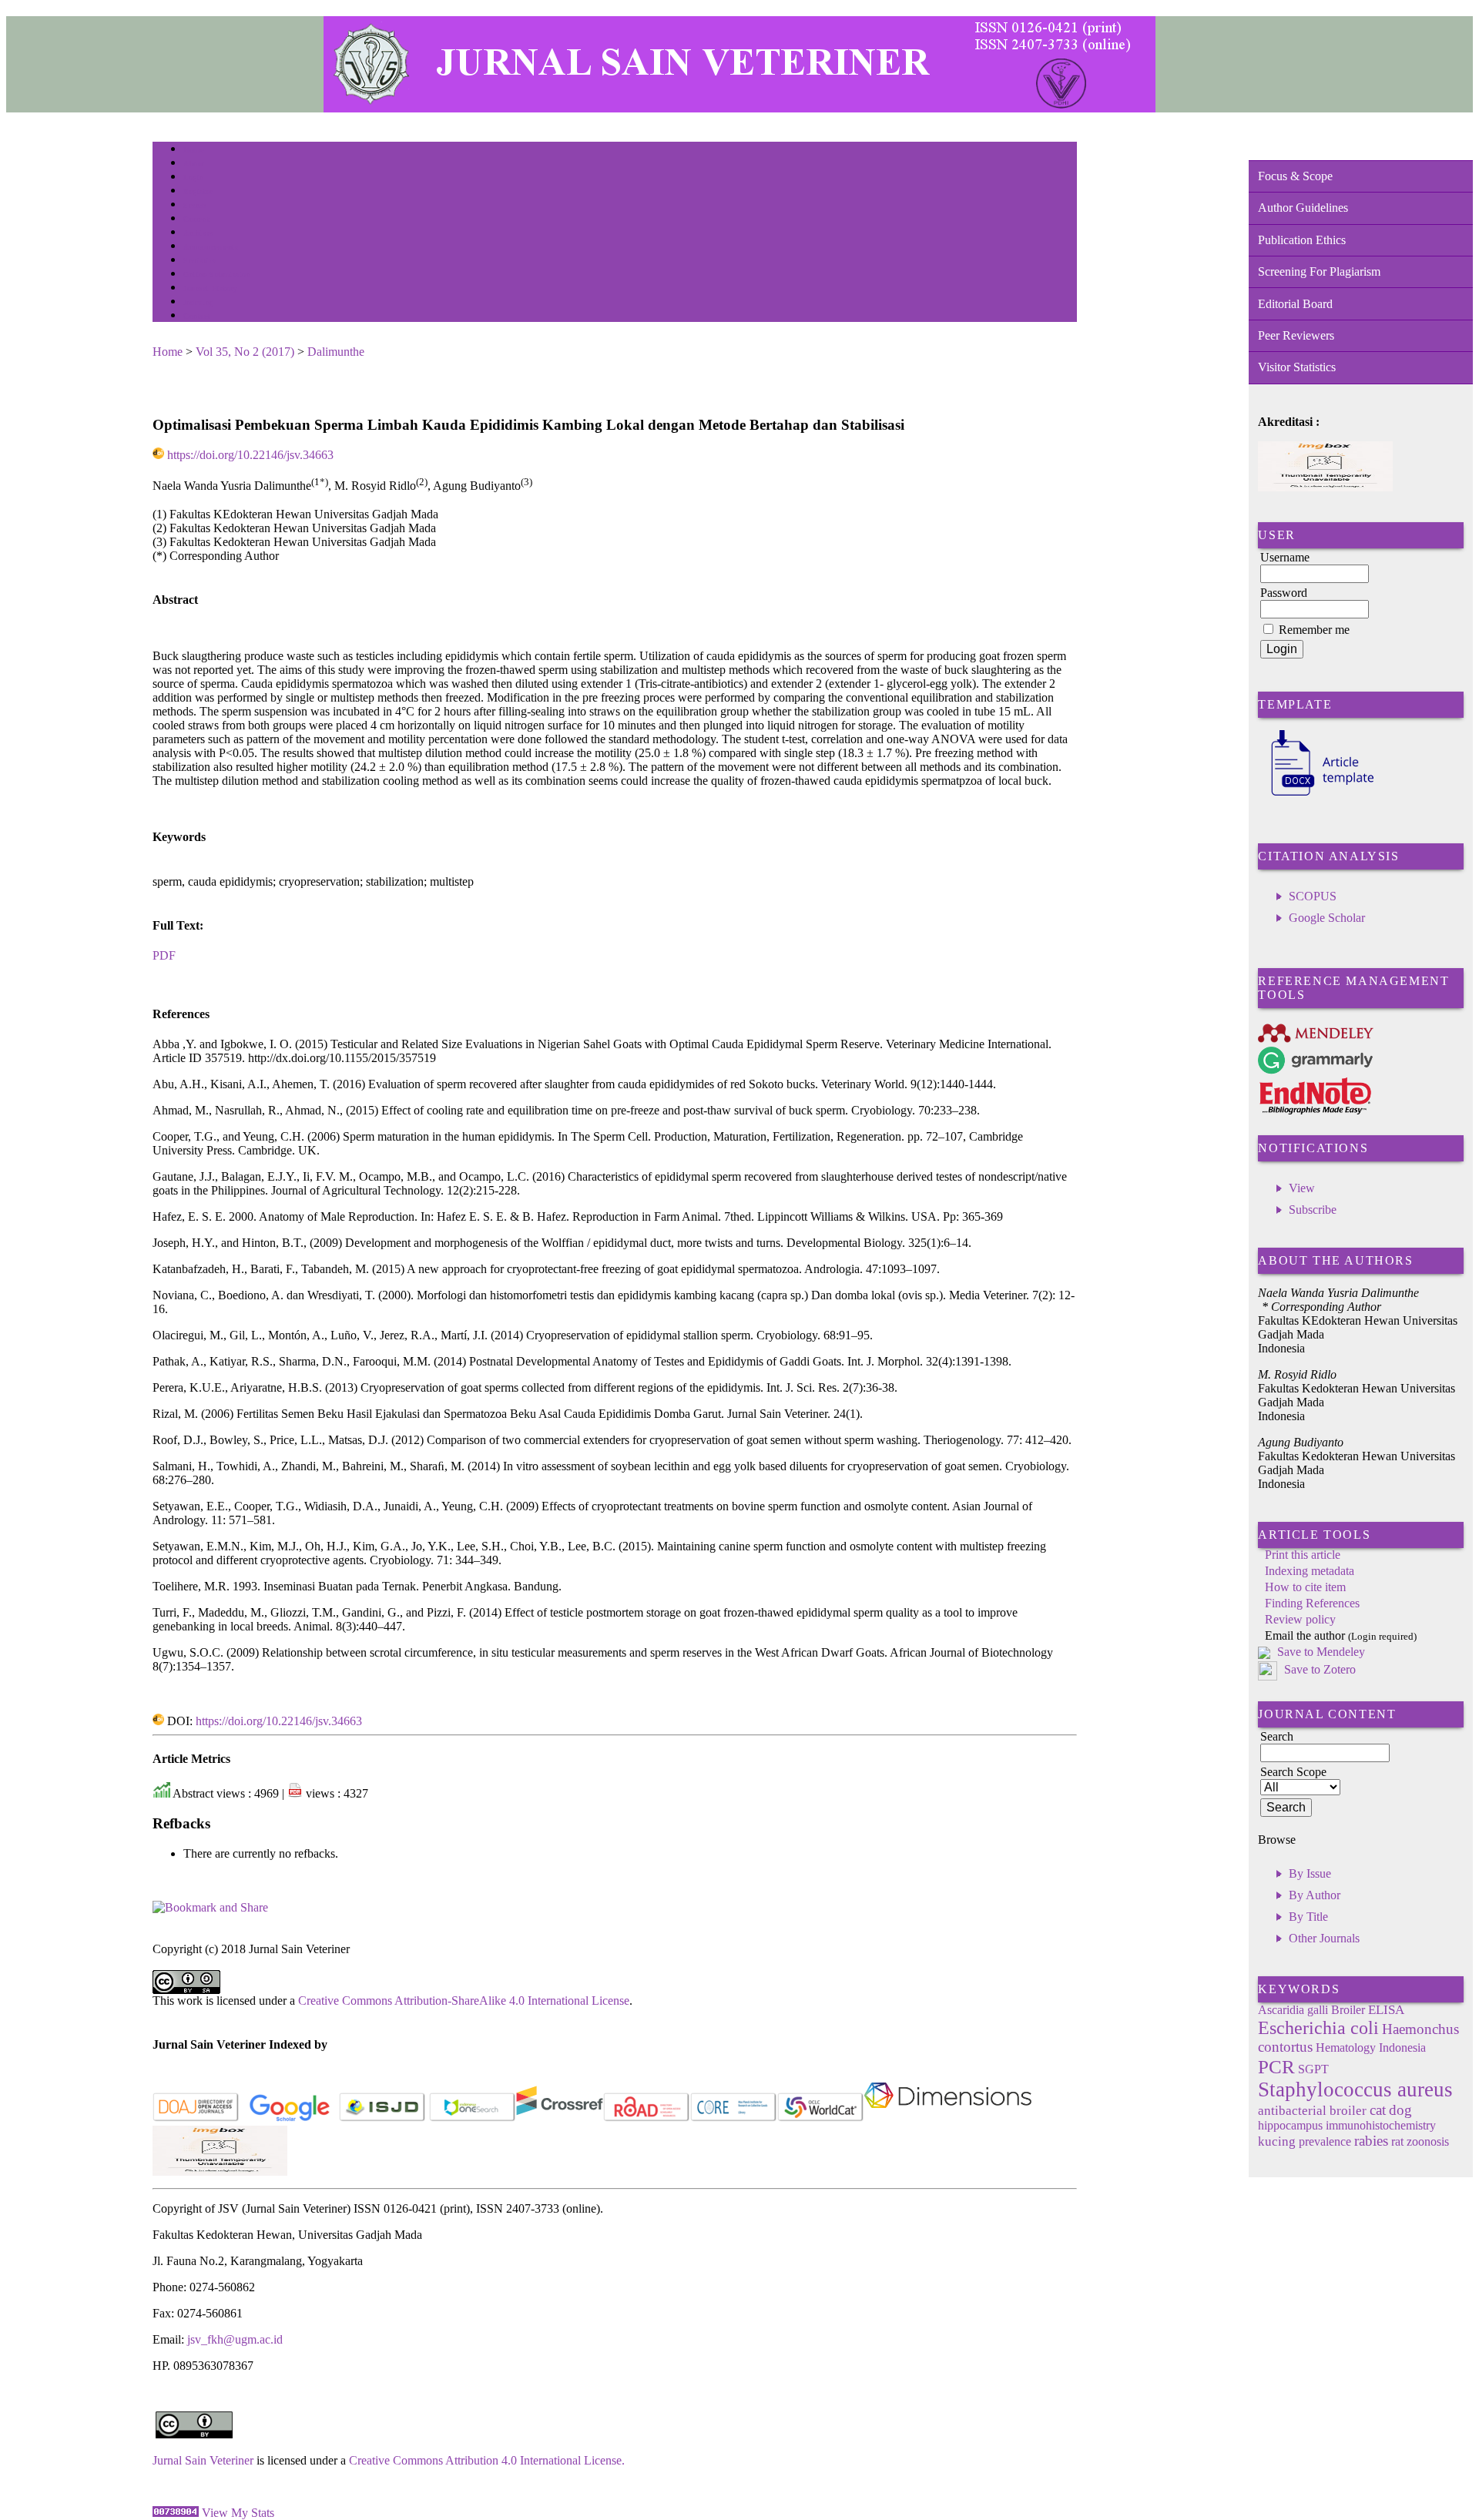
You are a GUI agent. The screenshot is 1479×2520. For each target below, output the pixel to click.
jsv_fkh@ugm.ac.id (235, 2339)
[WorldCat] (821, 2118)
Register (198, 191)
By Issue (1310, 1873)
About (194, 164)
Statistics (200, 261)
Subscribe (1313, 1210)
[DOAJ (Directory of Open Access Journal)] (196, 2118)
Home (193, 150)
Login (194, 178)
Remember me (1314, 630)
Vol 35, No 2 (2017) (245, 352)
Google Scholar (1327, 918)
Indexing (198, 302)
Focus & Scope (1295, 176)
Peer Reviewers (1296, 335)
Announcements (211, 247)
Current (196, 219)
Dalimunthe (336, 352)
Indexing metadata (1310, 1571)
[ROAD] (647, 2118)
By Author (1315, 1895)
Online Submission (217, 275)
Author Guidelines (1303, 208)
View (1302, 1188)
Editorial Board (1295, 304)
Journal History (210, 288)
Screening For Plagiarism (1319, 271)
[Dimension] (948, 2118)
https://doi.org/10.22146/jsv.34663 (250, 455)
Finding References (1312, 1603)
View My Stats (238, 2513)
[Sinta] (220, 2171)
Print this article (1303, 1555)
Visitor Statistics (1297, 367)
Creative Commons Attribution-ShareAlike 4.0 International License (464, 2001)
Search (195, 205)
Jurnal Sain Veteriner (203, 2460)
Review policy (1300, 1619)
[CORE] (734, 2118)
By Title (1308, 1917)
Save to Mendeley (1321, 1652)
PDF (164, 955)
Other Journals (1324, 1938)
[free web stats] (176, 2513)
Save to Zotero (1318, 1669)
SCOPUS (1313, 896)
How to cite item (1305, 1587)
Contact (197, 316)
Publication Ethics (1302, 240)
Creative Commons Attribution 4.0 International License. (487, 2460)
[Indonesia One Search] (473, 2118)
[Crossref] (560, 2118)
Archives (198, 233)
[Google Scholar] (289, 2118)
